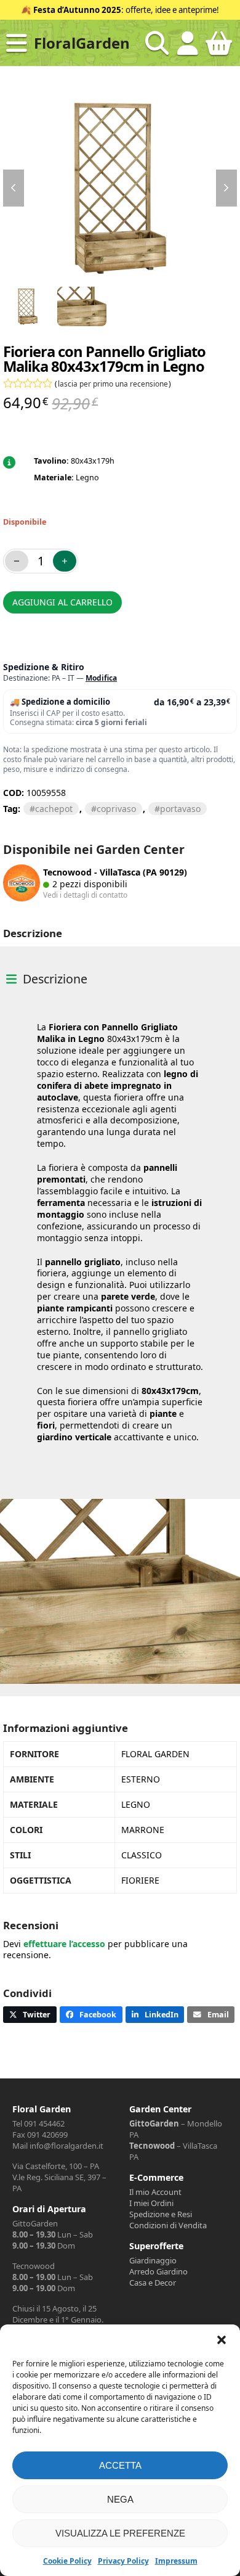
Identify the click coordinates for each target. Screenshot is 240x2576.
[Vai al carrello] (218, 48)
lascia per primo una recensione (113, 384)
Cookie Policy (67, 2561)
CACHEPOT (54, 809)
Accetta (120, 2465)
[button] (222, 2340)
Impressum (176, 2561)
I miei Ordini (151, 2203)
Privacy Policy (123, 2561)
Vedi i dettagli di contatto (85, 895)
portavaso (180, 809)
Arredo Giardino (158, 2271)
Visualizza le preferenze (120, 2533)
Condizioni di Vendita (168, 2225)
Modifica (101, 678)
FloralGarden (82, 43)
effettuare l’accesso (64, 1944)
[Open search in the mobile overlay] (157, 43)
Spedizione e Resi (161, 2214)
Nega (120, 2499)
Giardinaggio (153, 2260)
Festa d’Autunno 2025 (77, 10)
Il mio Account (155, 2192)
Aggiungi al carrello (62, 602)
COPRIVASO (116, 809)
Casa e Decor (153, 2283)
